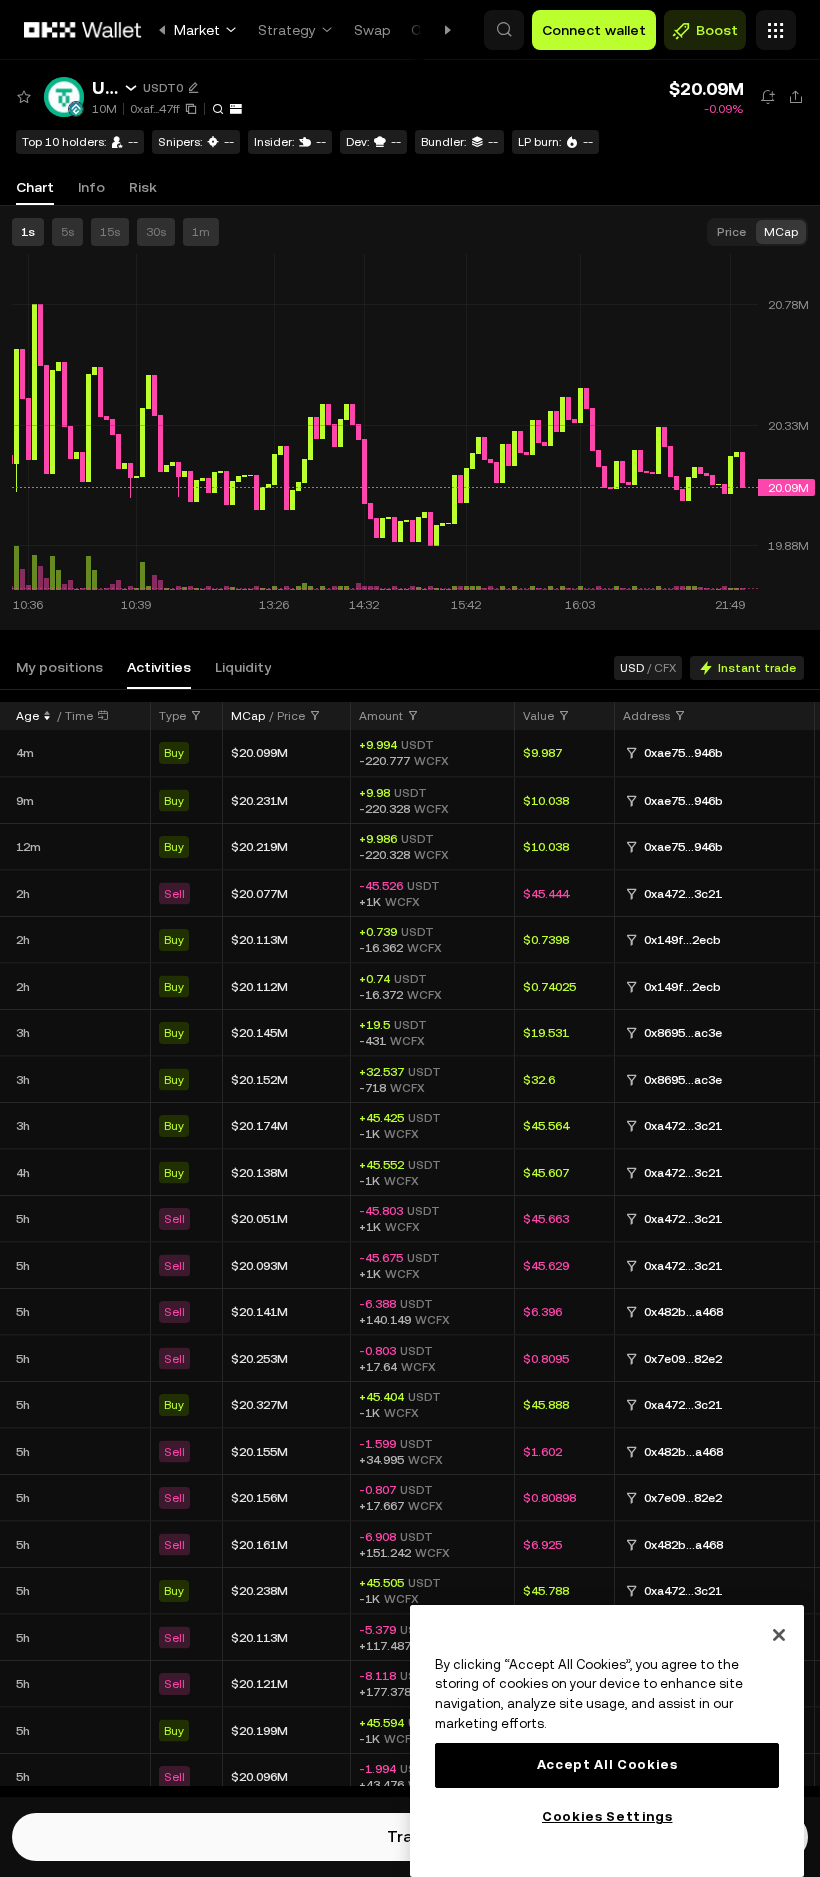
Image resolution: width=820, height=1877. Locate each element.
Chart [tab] (35, 187)
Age (27, 716)
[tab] (59, 667)
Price (291, 716)
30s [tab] (156, 232)
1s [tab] (28, 232)
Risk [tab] (143, 187)
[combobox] (180, 716)
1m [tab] (201, 232)
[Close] (779, 1635)
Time (79, 716)
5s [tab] (67, 232)
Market (197, 30)
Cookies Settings (607, 1816)
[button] (504, 30)
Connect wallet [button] (594, 30)
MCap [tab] (781, 232)
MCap (248, 716)
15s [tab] (110, 232)
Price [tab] (731, 232)
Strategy (287, 30)
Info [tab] (91, 187)
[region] (607, 1741)
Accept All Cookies (607, 1764)
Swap (372, 30)
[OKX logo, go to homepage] (83, 30)
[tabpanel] (410, 1243)
